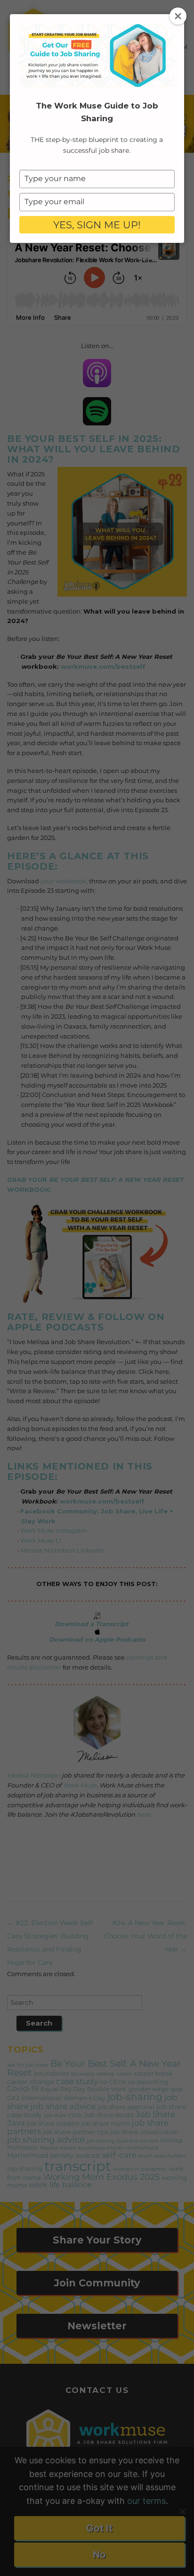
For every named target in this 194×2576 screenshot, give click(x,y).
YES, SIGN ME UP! (97, 225)
